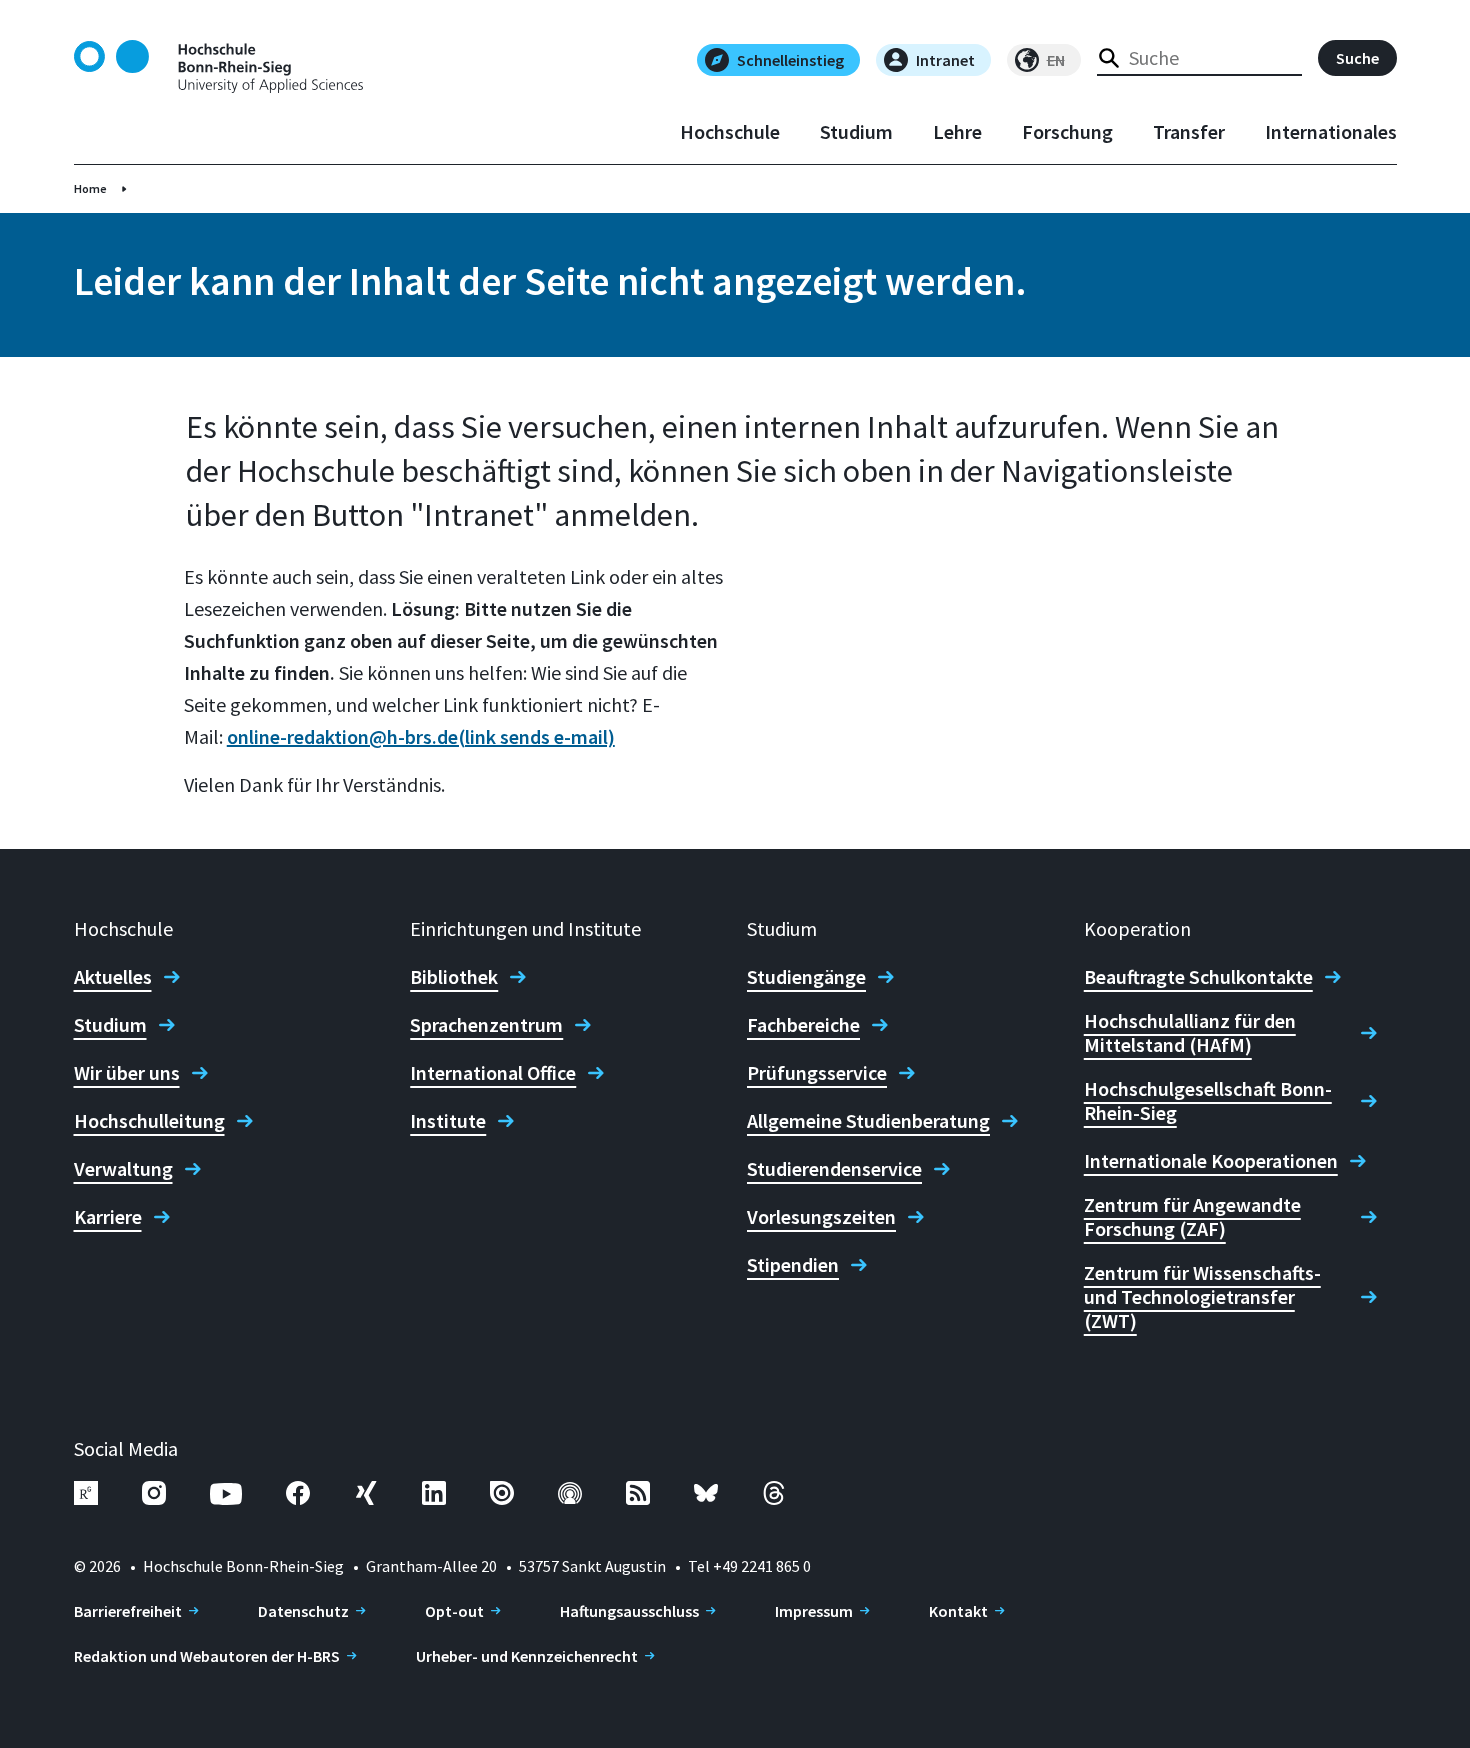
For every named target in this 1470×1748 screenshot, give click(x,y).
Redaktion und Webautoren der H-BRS (207, 1656)
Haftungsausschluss (629, 1611)
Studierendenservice (834, 1169)
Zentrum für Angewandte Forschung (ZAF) (1192, 1217)
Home (90, 188)
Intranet (945, 60)
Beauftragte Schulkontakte (1198, 977)
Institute (448, 1121)
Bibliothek (454, 977)
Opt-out (454, 1611)
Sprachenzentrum (486, 1025)
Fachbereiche (803, 1025)
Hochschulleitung (149, 1121)
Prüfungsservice (817, 1073)
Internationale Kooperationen (1211, 1161)
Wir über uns (127, 1073)
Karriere (108, 1217)
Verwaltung (123, 1169)
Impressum (814, 1611)
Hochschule (730, 132)
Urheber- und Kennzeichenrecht (527, 1656)
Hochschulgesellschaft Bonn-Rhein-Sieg (1208, 1101)
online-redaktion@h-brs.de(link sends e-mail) (421, 736)
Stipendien (793, 1265)
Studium (856, 132)
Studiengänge (806, 977)
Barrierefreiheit (128, 1611)
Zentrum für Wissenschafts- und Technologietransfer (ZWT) (1202, 1297)
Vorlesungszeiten (821, 1217)
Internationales (1331, 132)
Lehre (957, 132)
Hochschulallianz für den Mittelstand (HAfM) (1190, 1033)
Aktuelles (113, 977)
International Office (493, 1073)
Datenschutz (303, 1611)
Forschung (1067, 132)
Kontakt (958, 1611)
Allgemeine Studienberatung (868, 1121)
